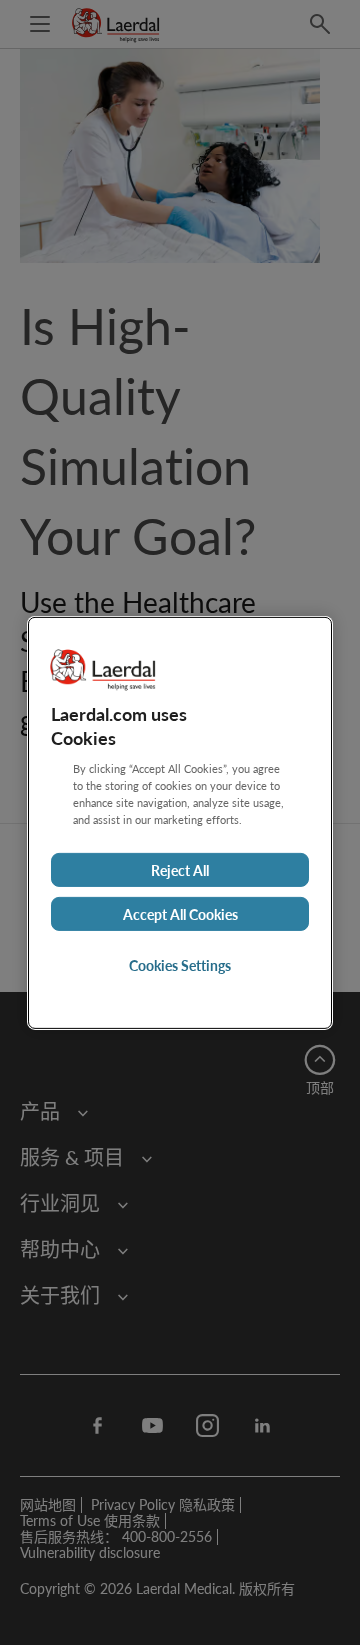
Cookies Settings (180, 965)
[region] (180, 822)
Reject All (180, 870)
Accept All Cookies (180, 914)
